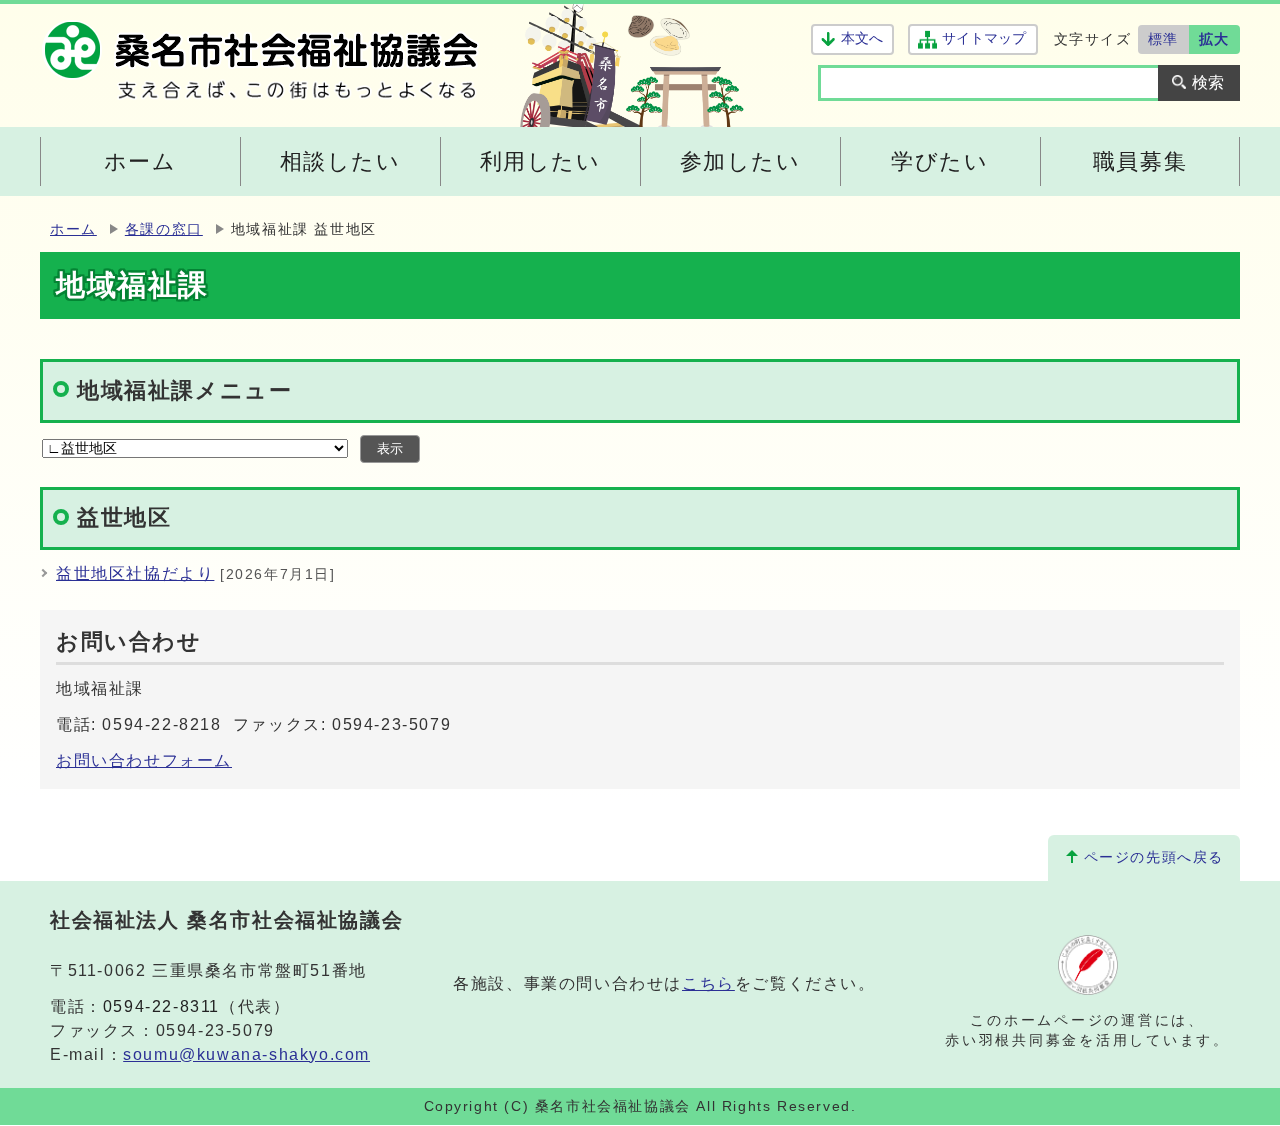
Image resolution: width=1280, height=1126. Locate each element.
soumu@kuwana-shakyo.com (246, 1054)
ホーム (73, 229)
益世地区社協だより (135, 573)
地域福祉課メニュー (184, 390)
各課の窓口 (164, 229)
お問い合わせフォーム (144, 760)
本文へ (862, 38)
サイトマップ (983, 38)
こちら (708, 983)
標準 (1163, 39)
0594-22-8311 (161, 1006)
